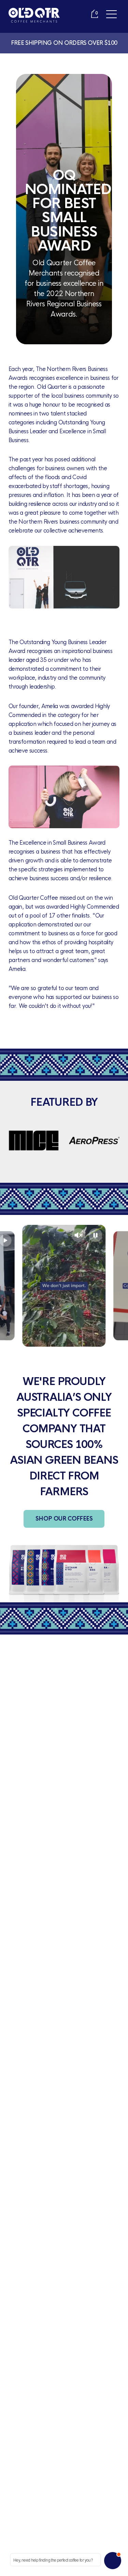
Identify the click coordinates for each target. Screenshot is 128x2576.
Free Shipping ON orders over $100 (64, 43)
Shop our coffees (64, 1519)
